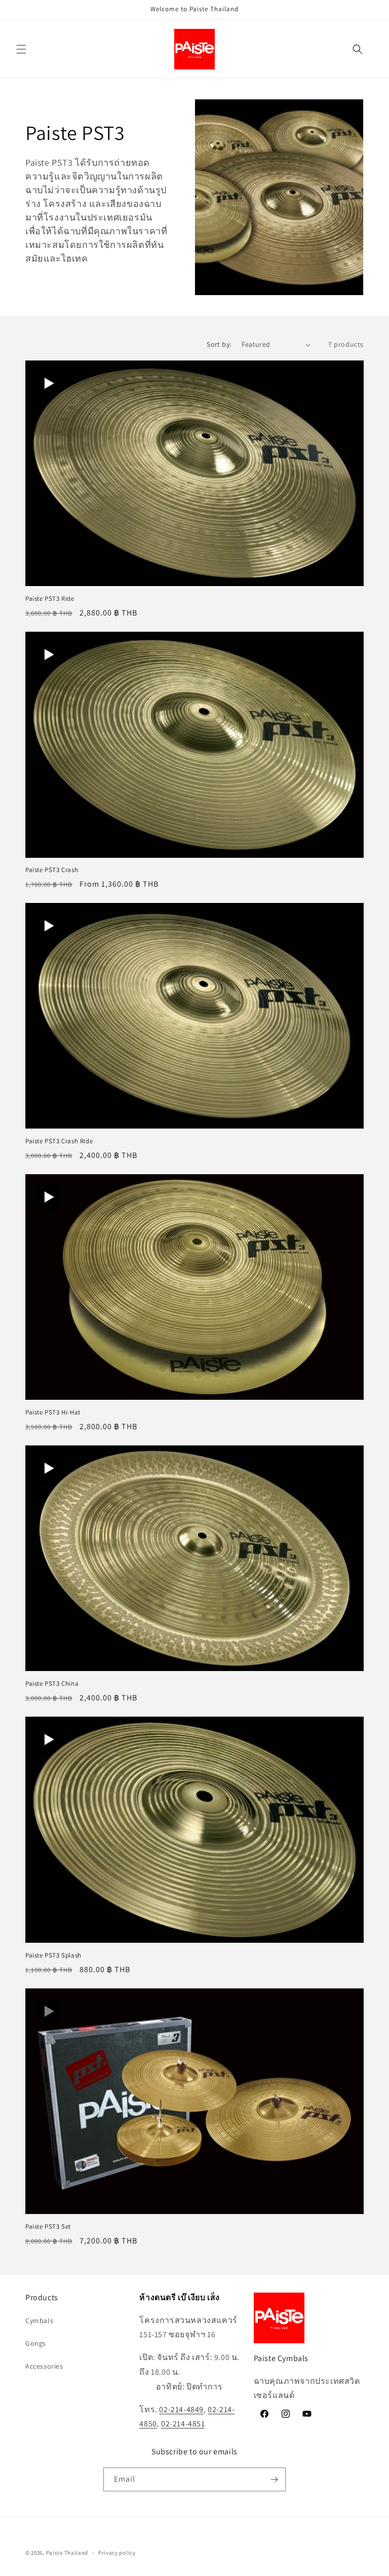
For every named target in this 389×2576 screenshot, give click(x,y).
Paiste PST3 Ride (50, 599)
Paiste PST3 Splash (53, 1955)
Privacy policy (117, 2553)
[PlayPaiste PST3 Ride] (48, 383)
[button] (21, 49)
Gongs (36, 2343)
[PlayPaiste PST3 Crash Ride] (48, 926)
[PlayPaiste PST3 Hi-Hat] (48, 1197)
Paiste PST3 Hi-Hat (53, 1412)
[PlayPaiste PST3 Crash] (48, 655)
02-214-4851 (183, 2424)
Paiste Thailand (67, 2553)
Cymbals (39, 2320)
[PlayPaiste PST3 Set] (48, 2011)
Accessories (44, 2366)
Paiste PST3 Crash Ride (59, 1141)
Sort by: (219, 344)
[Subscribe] (274, 2479)
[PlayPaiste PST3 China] (48, 1468)
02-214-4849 (181, 2409)
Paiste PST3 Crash (52, 870)
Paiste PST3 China (52, 1684)
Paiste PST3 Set (48, 2227)
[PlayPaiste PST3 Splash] (48, 1739)
